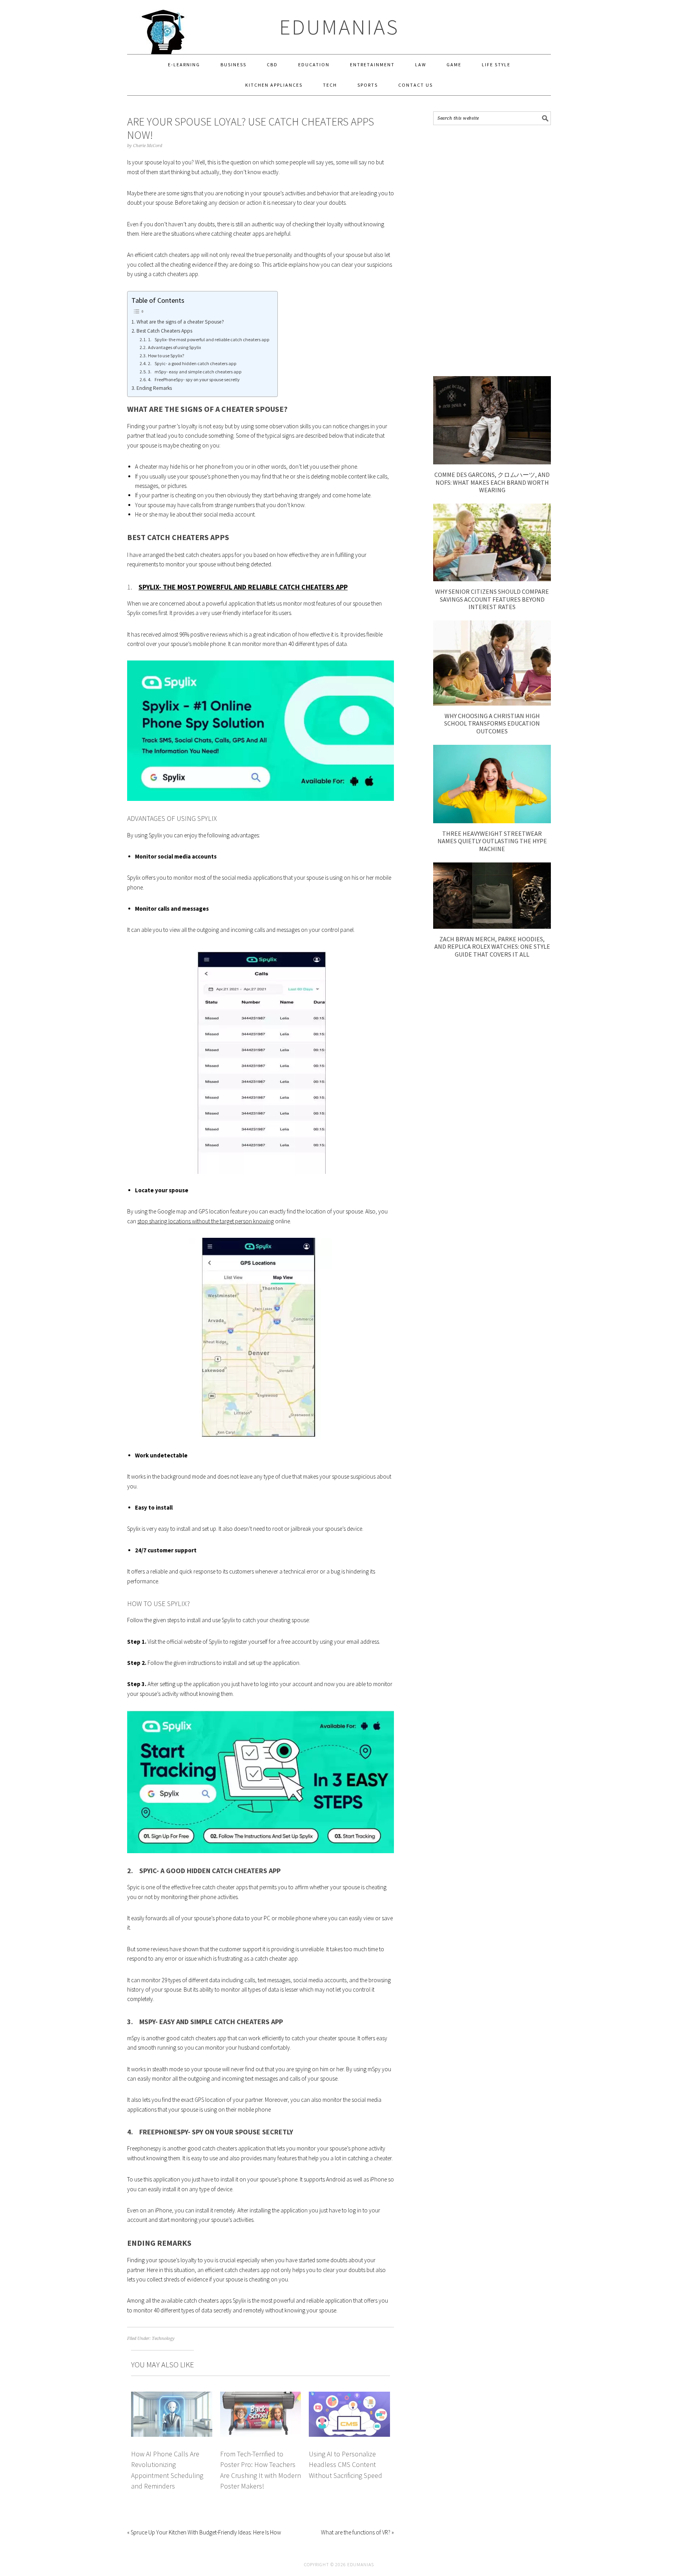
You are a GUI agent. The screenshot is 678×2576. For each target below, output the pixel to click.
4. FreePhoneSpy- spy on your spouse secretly (194, 379)
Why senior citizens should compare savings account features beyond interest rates (492, 599)
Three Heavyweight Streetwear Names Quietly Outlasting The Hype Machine (492, 841)
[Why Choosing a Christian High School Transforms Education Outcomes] (492, 703)
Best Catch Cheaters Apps (164, 331)
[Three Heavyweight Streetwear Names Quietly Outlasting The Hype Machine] (492, 821)
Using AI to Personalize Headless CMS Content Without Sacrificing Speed (345, 2465)
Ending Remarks (154, 388)
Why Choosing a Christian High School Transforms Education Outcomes (492, 723)
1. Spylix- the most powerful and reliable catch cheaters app (209, 339)
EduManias (339, 27)
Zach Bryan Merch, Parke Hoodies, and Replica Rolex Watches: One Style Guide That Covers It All (492, 946)
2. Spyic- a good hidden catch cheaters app (192, 363)
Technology (163, 2339)
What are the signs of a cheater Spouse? (180, 322)
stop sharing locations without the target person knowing (206, 1221)
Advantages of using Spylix (174, 347)
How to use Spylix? (166, 356)
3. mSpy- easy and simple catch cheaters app (195, 372)
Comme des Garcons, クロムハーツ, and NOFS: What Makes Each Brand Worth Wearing (492, 482)
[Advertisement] (492, 251)
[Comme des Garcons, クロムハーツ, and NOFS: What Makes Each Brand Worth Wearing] (492, 462)
